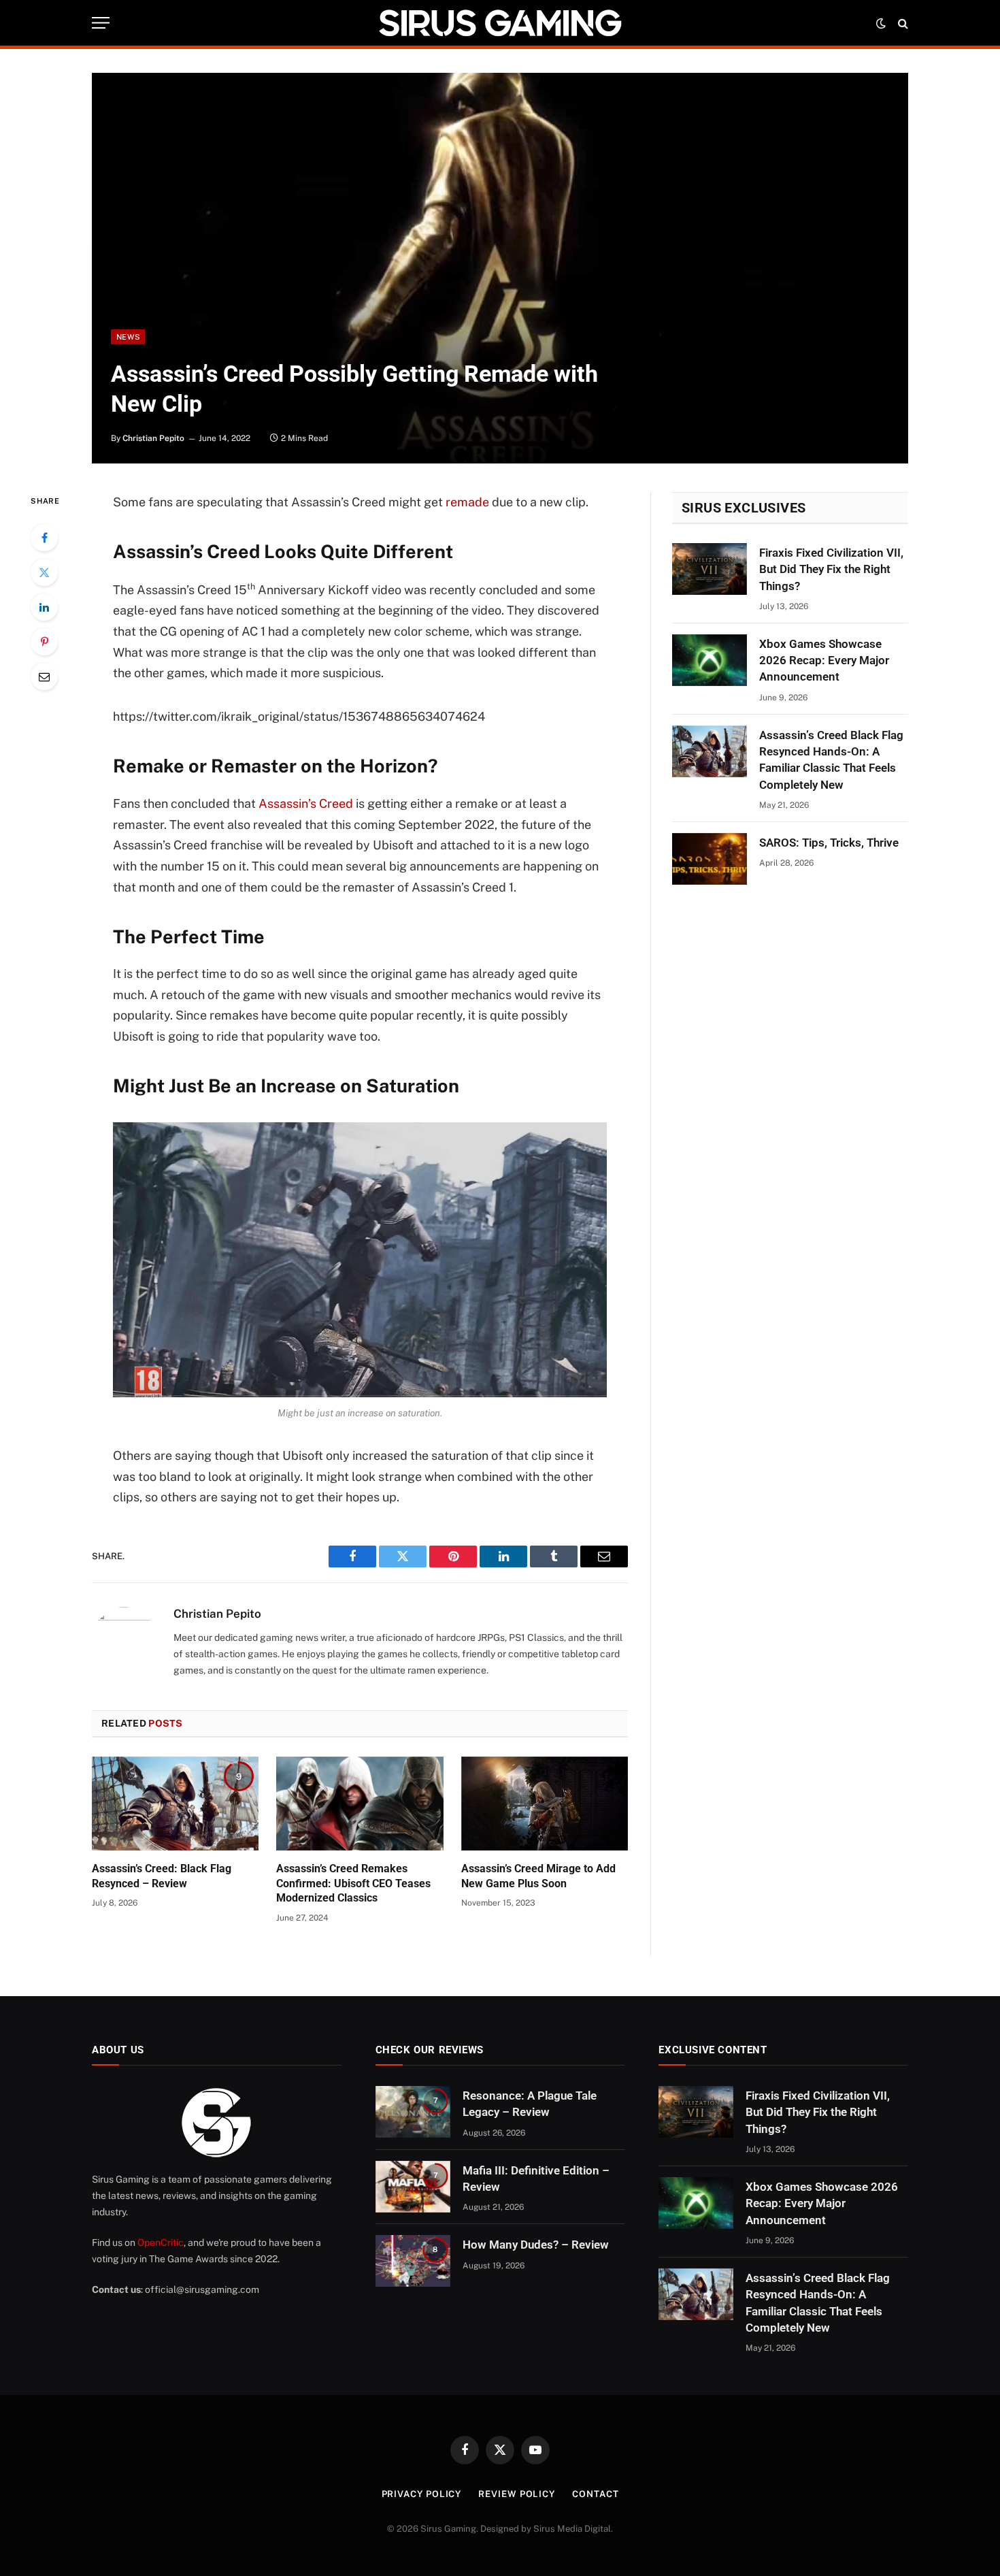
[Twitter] (44, 572)
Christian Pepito (153, 438)
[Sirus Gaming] (500, 23)
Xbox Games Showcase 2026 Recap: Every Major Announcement (824, 661)
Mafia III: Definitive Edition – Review (536, 2179)
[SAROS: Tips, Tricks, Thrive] (710, 859)
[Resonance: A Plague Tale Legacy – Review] (413, 2112)
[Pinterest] (44, 642)
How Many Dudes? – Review (536, 2245)
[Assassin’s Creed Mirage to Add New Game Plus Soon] (545, 1804)
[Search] (902, 23)
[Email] (44, 676)
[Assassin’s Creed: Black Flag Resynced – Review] (175, 1804)
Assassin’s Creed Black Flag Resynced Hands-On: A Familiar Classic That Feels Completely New (831, 760)
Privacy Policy (422, 2494)
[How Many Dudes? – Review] (413, 2261)
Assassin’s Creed (306, 803)
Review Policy (517, 2494)
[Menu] (101, 23)
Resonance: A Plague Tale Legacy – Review (530, 2104)
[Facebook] (44, 538)
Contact (595, 2494)
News (128, 337)
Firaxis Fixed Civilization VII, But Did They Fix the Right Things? (831, 569)
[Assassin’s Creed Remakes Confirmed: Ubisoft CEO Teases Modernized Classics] (360, 1804)
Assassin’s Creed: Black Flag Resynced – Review (162, 1876)
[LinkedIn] (44, 607)
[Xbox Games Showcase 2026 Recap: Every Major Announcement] (710, 660)
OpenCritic (161, 2243)
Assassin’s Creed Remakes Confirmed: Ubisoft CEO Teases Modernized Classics (353, 1884)
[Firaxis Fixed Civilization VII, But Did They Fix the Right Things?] (710, 569)
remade (467, 502)
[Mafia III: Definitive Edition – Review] (413, 2187)
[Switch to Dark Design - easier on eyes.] (881, 23)
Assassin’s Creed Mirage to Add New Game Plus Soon (538, 1876)
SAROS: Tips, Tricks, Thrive (829, 843)
